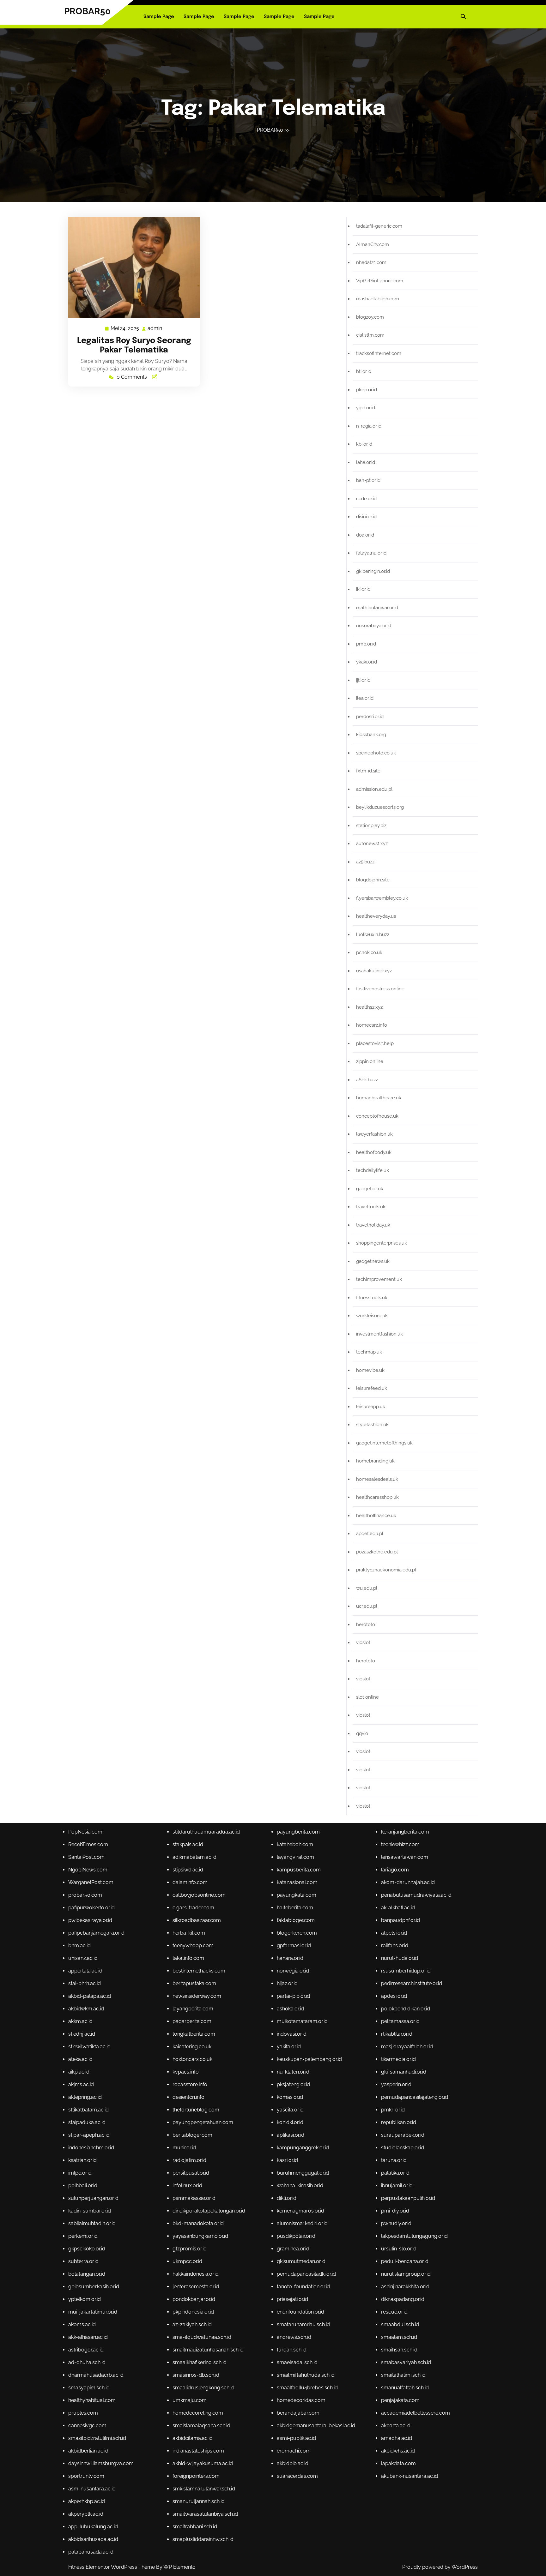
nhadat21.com (371, 262)
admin (155, 328)
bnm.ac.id (79, 1946)
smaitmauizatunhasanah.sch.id (208, 2350)
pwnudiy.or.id (396, 2223)
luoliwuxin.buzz (373, 934)
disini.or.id (366, 517)
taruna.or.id (394, 2160)
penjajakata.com (400, 2400)
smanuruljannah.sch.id (199, 2501)
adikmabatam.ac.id (194, 1857)
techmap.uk (369, 1352)
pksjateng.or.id (293, 2084)
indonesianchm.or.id (91, 2148)
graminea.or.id (293, 2249)
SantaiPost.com (86, 1857)
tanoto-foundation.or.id (303, 2287)
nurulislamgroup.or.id (406, 2274)
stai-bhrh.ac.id (85, 1983)
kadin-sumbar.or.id (90, 2211)
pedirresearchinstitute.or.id (412, 1983)
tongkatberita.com (194, 2034)
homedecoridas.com (301, 2400)
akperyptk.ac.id (86, 2514)
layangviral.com (295, 1857)
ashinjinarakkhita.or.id (405, 2287)
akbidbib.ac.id (293, 2463)
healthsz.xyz (369, 1007)
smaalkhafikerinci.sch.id (200, 2362)
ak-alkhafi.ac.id (398, 1908)
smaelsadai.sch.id (297, 2362)
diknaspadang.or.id (403, 2299)
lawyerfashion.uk (374, 1134)
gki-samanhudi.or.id (404, 2072)
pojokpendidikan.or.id (406, 2009)
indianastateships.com (198, 2451)
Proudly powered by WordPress (440, 2567)
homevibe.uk (370, 1370)
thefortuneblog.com (196, 2110)
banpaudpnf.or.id (400, 1920)
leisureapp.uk (371, 1407)
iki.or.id (363, 589)
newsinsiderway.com (197, 1996)
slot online (367, 1697)
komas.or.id (290, 2097)
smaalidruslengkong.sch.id (203, 2388)
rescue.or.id (394, 2312)
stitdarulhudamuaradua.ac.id (206, 1832)
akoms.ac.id (82, 2324)
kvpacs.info (186, 2072)
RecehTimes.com (88, 1844)
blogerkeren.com (297, 1933)
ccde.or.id (366, 499)
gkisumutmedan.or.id (301, 2261)
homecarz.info (372, 1025)
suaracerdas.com (297, 2476)
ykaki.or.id (367, 662)
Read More (131, 268)
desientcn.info (188, 2097)
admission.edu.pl (374, 789)
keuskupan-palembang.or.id (309, 2059)
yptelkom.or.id (85, 2299)
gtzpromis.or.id (190, 2249)
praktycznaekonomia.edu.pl (386, 1570)
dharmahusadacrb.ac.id (96, 2375)
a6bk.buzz (367, 1080)
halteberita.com (295, 1908)
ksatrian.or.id (82, 2160)
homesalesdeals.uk (377, 1479)
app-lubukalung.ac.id (93, 2527)
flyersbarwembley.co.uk (382, 898)
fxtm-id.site (368, 771)
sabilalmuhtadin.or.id (92, 2223)
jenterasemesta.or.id (196, 2287)
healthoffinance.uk (376, 1516)
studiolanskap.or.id (403, 2148)
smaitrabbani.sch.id (195, 2527)
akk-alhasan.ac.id (88, 2337)
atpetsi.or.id (394, 1933)
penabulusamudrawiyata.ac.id (416, 1895)
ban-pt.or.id (368, 480)
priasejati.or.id (292, 2299)
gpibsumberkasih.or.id (94, 2287)
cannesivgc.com (87, 2426)
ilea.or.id (365, 698)
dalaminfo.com (190, 1882)
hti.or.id (364, 371)
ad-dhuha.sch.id (87, 2362)
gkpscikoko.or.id (87, 2249)
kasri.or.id (287, 2160)
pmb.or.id (366, 644)
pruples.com (83, 2413)
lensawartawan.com (405, 1857)
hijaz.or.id (287, 1983)
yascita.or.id (290, 2110)
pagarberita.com (192, 2021)
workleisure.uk (372, 1316)
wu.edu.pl (367, 1588)
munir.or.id (184, 2148)
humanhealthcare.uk (379, 1098)
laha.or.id (366, 462)
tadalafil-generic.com (379, 226)
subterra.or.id (83, 2261)
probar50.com (85, 1895)
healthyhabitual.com (92, 2400)
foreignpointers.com (196, 2476)
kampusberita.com (299, 1870)
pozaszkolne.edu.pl (377, 1552)
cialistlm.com (370, 335)
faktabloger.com (296, 1920)
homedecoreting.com (198, 2413)
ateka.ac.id (80, 2059)
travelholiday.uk (373, 1225)
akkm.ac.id (80, 2021)
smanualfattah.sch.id (405, 2388)
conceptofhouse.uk (377, 1116)
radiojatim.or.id (189, 2160)
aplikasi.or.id (291, 2135)
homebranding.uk (375, 1461)
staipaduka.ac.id (87, 2122)
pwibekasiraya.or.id (90, 1920)
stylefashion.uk (372, 1425)
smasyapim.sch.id (89, 2388)
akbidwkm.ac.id (86, 2009)
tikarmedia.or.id (398, 2059)
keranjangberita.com (405, 1832)
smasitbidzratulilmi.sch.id (97, 2438)
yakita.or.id (289, 2047)
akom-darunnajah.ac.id (408, 1882)
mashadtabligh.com (378, 299)
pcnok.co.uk (369, 952)
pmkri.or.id (393, 2110)
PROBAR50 (87, 11)
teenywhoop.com (193, 1946)
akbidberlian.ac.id (88, 2451)
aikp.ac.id (79, 2072)
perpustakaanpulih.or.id (408, 2198)
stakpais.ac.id (188, 1844)
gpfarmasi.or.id (294, 1946)
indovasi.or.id (292, 2034)
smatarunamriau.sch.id (303, 2324)
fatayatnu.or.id (371, 553)
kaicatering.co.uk (192, 2047)
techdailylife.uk (373, 1170)
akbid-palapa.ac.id (90, 1996)
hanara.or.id (290, 1958)
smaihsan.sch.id (399, 2350)
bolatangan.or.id (87, 2274)
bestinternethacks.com (199, 1971)
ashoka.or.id (290, 2009)
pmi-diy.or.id (395, 2211)
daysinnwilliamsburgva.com (101, 2463)
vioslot (363, 1642)
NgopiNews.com (88, 1870)
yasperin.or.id (396, 2084)
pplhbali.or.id (83, 2186)
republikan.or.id (399, 2122)
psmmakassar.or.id (194, 2198)
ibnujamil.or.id (397, 2186)
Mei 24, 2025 (125, 329)
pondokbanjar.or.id (194, 2299)
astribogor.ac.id (86, 2350)
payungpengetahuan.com (203, 2122)
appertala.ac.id (85, 1971)
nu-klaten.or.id (293, 2072)
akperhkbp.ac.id (87, 2501)
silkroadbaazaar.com (197, 1920)
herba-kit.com (189, 1933)
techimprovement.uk (379, 1279)
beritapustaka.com (194, 1983)
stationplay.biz (371, 826)
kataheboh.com (295, 1844)
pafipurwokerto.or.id (91, 1908)
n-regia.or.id (369, 426)
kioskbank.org (371, 735)
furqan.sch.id (292, 2350)
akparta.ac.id (396, 2426)
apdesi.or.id (394, 1996)
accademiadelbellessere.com (416, 2413)
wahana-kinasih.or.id (300, 2186)
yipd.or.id (366, 408)
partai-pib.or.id (293, 1996)
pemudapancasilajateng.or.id (415, 2097)
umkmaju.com (190, 2400)
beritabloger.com (192, 2135)
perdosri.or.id (370, 717)
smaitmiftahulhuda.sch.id (306, 2375)
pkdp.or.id (367, 390)
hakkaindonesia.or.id (196, 2274)
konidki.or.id (290, 2122)
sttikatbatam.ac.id (88, 2110)
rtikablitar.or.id (397, 2034)
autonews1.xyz (372, 844)
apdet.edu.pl (370, 1534)
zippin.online (370, 1061)
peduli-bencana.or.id (405, 2261)
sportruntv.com (86, 2476)
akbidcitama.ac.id (193, 2438)
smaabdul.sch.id (400, 2324)
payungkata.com (297, 1895)
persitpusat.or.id (191, 2173)
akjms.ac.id (81, 2084)
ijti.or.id (363, 680)
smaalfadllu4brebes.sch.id (307, 2388)
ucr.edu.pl (367, 1606)
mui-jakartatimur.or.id (93, 2312)
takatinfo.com (188, 1958)
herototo (366, 1624)
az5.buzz (365, 862)
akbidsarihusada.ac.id (93, 2539)
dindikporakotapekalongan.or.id (209, 2211)
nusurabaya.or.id (374, 626)
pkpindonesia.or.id (193, 2312)
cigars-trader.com (193, 1908)
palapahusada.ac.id (91, 2552)
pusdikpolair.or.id (296, 2236)
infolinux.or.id (187, 2186)
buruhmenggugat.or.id (303, 2173)
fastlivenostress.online (380, 989)
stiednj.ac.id (82, 2034)
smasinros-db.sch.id (196, 2375)
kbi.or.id (364, 444)
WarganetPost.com (91, 1882)
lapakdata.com (398, 2463)
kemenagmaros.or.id (300, 2211)
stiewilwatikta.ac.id (89, 2047)
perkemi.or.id (83, 2236)
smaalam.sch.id (399, 2337)
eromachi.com (294, 2451)
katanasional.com (297, 1882)
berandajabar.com (298, 2413)
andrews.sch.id (294, 2337)
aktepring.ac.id (85, 2097)
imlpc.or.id (80, 2173)
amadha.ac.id (397, 2438)
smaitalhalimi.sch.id (403, 2375)
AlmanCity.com (373, 244)
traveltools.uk (371, 1207)
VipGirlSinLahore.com (380, 281)
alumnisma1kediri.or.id (302, 2223)
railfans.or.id (395, 1946)
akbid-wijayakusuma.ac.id (203, 2463)
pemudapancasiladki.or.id (306, 2274)
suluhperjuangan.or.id (93, 2198)
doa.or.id (365, 535)
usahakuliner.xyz (374, 971)
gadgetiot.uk (370, 1189)
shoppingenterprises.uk (382, 1243)
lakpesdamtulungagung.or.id (414, 2236)
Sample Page (159, 17)
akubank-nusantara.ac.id (409, 2476)
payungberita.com (298, 1832)
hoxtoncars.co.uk (192, 2059)
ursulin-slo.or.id (399, 2249)
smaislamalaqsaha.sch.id (201, 2426)
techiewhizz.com (400, 1844)
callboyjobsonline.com (199, 1895)
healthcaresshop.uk (377, 1497)
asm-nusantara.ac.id (92, 2489)
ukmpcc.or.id (187, 2261)
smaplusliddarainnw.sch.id (203, 2539)
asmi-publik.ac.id (296, 2438)
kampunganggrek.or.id (303, 2148)
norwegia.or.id (293, 1971)
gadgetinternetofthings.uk (384, 1443)
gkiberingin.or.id (373, 571)
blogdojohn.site (373, 880)
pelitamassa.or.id (400, 2021)
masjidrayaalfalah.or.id (407, 2047)
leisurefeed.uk (372, 1388)
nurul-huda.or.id (400, 1958)
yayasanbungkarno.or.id (200, 2236)
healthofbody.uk (374, 1152)
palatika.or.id (395, 2173)
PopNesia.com (85, 1832)
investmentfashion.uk (379, 1334)
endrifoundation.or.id (300, 2312)
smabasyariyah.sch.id (406, 2362)
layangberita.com (193, 2009)
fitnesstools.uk (372, 1298)
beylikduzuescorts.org (380, 807)
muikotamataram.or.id (302, 2021)
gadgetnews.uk (373, 1261)
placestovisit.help (375, 1043)
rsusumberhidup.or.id (406, 1971)
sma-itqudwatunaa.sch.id (202, 2337)
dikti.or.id (287, 2198)
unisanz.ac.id (83, 1958)
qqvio (362, 1733)
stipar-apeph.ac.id (89, 2135)
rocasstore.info (190, 2084)
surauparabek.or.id (403, 2135)
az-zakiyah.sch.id (192, 2324)
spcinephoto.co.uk (376, 753)
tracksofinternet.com (379, 353)
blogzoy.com (370, 317)
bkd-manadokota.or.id (198, 2223)
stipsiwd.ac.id (188, 1870)
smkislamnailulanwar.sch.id (204, 2489)
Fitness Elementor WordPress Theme (112, 2567)
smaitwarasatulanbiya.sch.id (205, 2514)
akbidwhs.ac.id (398, 2451)
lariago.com (395, 1870)
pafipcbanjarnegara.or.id (96, 1933)
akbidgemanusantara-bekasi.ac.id (316, 2426)
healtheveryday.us (376, 916)
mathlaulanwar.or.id (377, 608)
